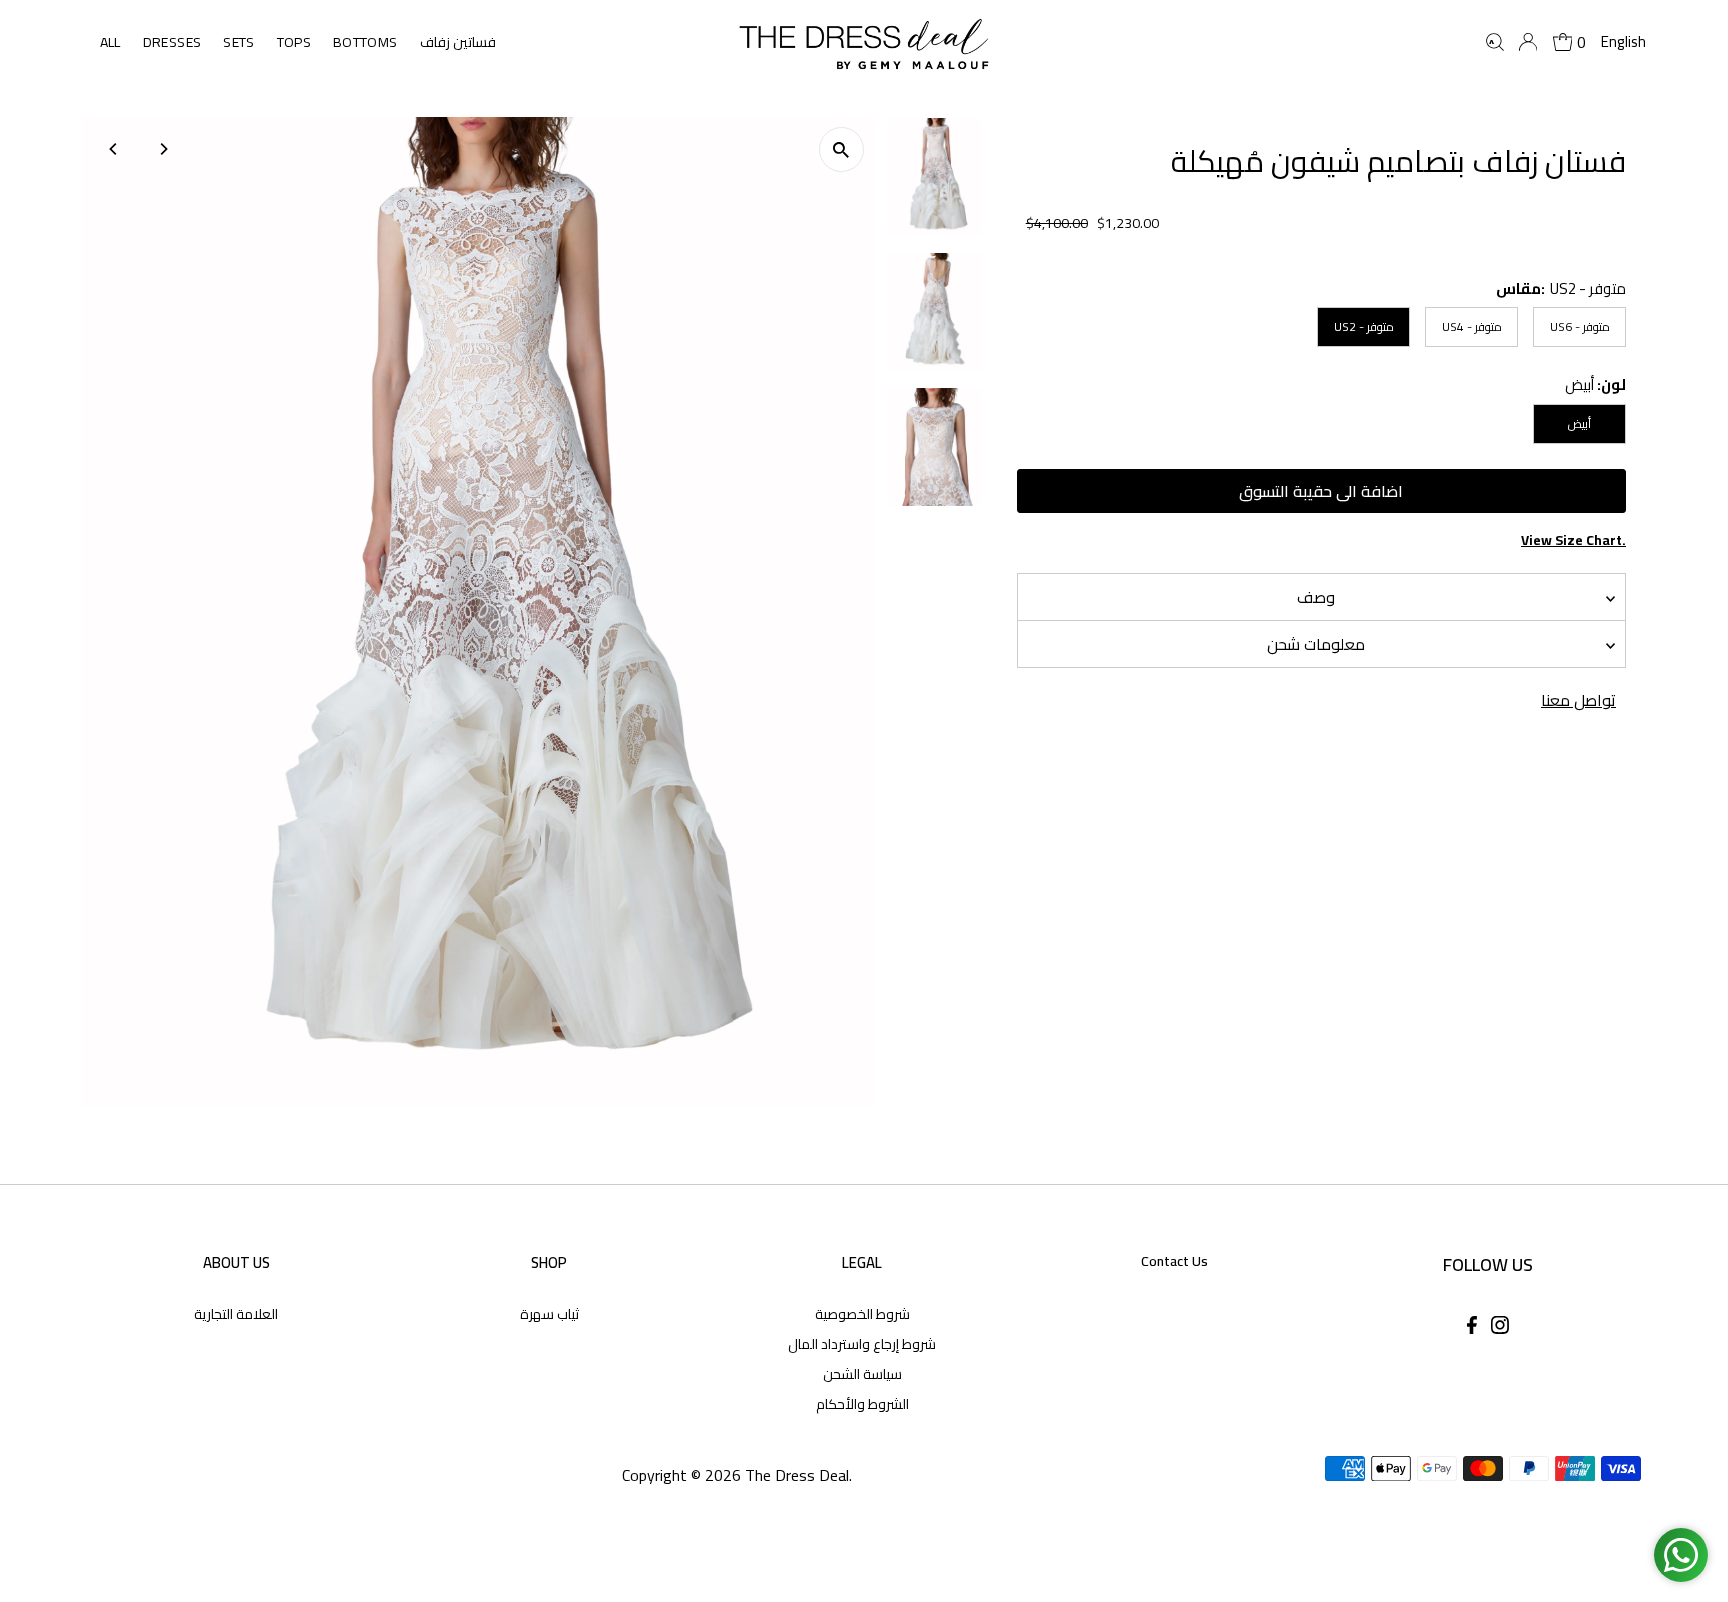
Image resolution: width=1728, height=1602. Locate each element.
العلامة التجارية (236, 1314)
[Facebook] (1472, 1328)
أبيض (1579, 423)
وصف (1316, 597)
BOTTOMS (365, 42)
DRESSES (172, 42)
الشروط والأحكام (862, 1404)
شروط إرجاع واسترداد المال (862, 1344)
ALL (110, 42)
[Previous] (114, 148)
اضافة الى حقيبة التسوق (1321, 491)
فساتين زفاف (458, 42)
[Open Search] (1495, 42)
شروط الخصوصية (862, 1314)
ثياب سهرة (549, 1314)
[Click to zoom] (841, 149)
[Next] (163, 148)
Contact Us (1174, 1261)
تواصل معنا (1578, 700)
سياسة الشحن (862, 1374)
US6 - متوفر (1580, 326)
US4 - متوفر (1472, 326)
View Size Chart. (1573, 540)
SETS (238, 42)
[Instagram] (1500, 1328)
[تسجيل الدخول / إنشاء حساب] (1528, 42)
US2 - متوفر (1364, 326)
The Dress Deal (797, 1475)
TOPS (294, 42)
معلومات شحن (1316, 644)
